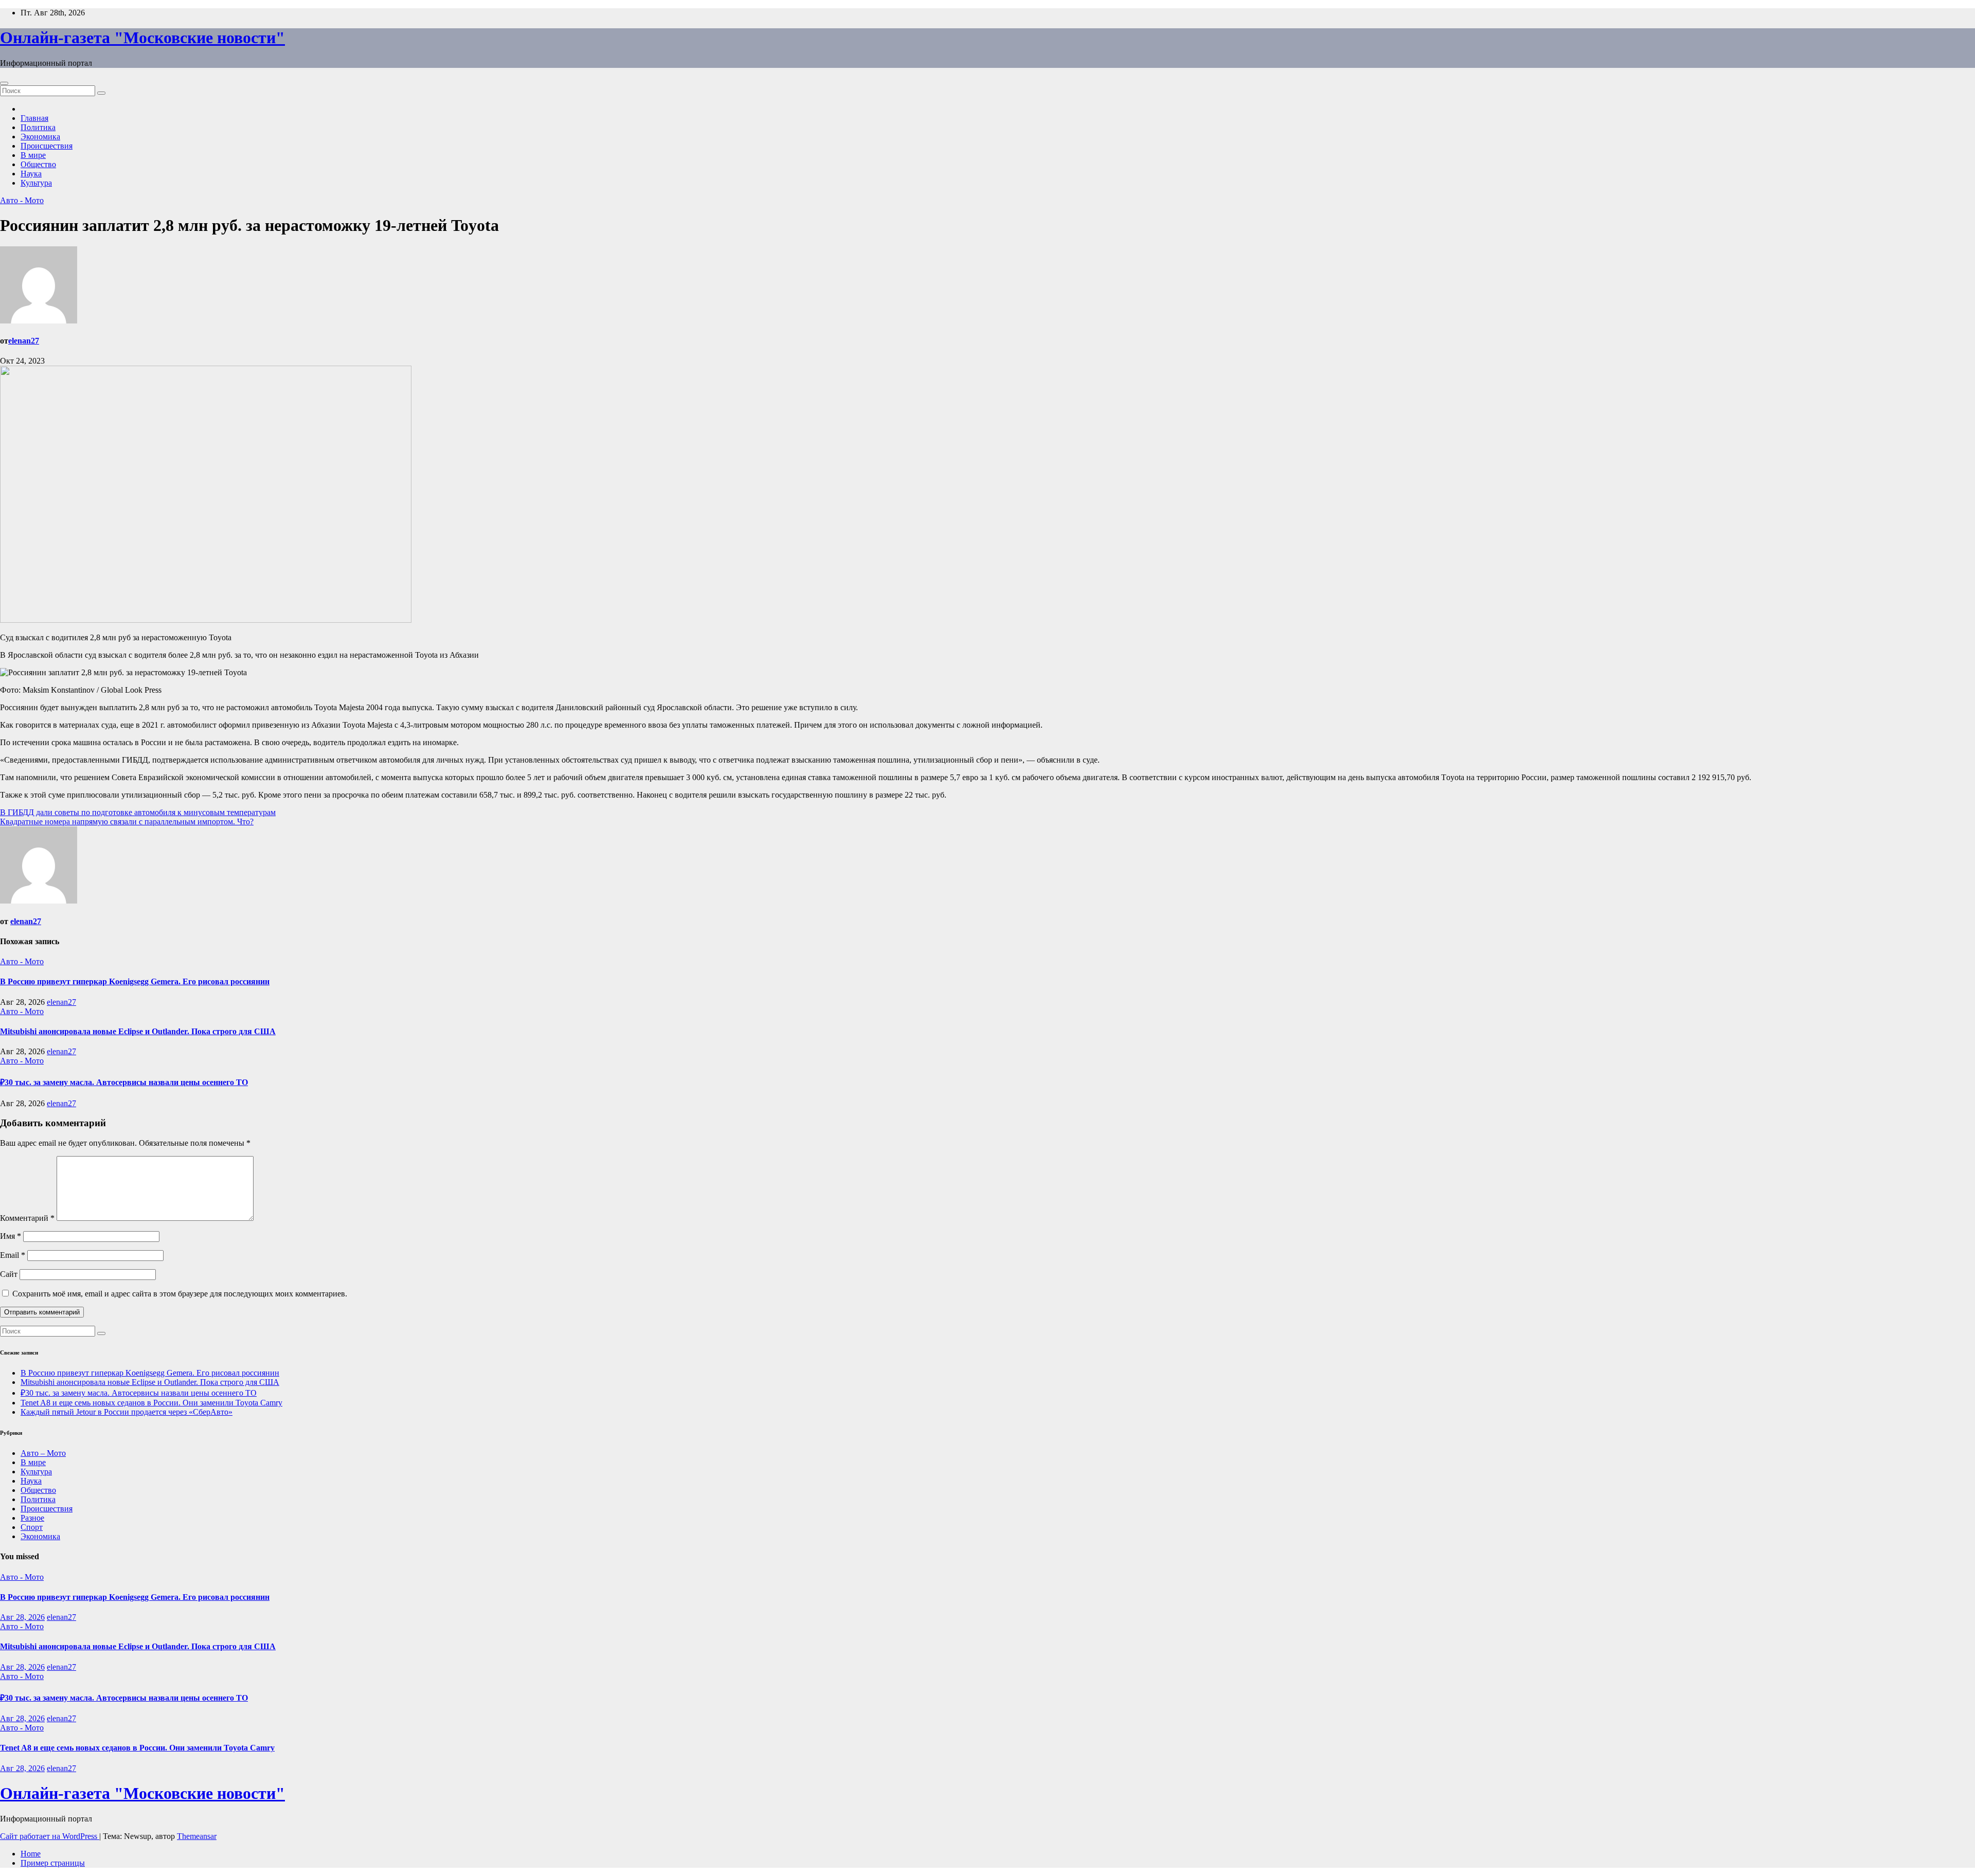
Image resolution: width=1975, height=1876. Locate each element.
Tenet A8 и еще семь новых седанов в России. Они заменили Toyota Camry (151, 1403)
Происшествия (47, 146)
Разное (32, 1518)
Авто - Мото (22, 200)
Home (31, 1854)
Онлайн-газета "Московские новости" (142, 38)
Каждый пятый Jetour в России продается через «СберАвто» (127, 1412)
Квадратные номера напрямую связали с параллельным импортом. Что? (127, 822)
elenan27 (24, 341)
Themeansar (197, 1836)
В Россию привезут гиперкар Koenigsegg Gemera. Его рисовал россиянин (135, 981)
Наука (31, 174)
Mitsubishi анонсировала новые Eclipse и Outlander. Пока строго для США (138, 1031)
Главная (34, 118)
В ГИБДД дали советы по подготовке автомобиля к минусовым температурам (138, 812)
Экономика (40, 137)
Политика (38, 127)
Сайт (9, 1274)
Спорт (32, 1527)
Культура (36, 183)
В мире (33, 155)
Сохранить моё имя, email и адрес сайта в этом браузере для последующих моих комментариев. (180, 1294)
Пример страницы (53, 1863)
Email (13, 1255)
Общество (38, 164)
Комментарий (27, 1218)
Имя (11, 1236)
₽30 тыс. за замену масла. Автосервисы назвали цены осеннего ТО (124, 1082)
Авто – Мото (43, 1453)
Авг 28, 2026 (22, 1617)
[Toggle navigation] (4, 83)
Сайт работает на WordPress (50, 1836)
